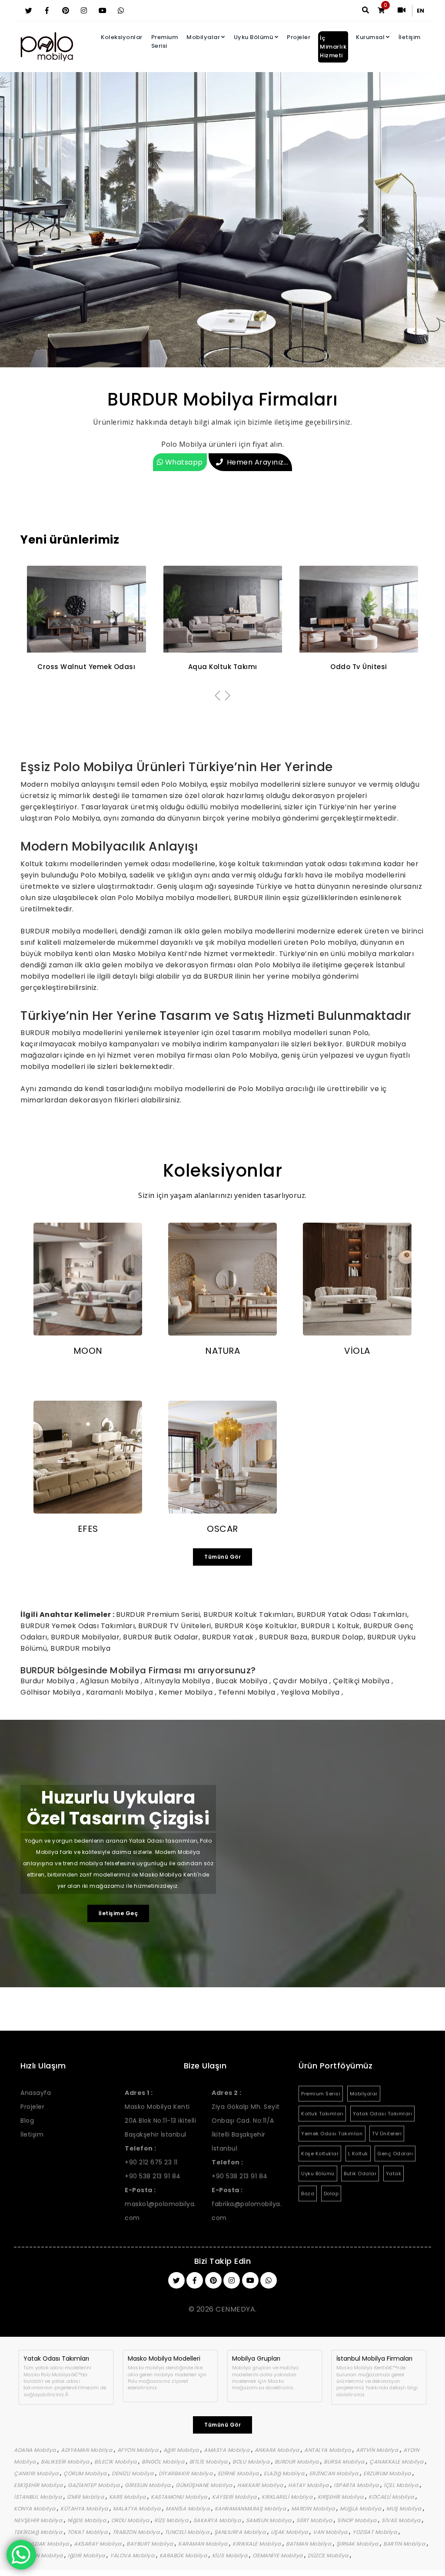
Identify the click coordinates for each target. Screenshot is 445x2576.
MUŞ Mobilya (405, 2508)
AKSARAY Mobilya (98, 2544)
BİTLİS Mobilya (209, 2462)
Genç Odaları (395, 2154)
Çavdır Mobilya (301, 1681)
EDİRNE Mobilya (239, 2473)
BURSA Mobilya (345, 2462)
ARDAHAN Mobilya (39, 2555)
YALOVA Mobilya (133, 2555)
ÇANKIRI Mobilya (37, 2473)
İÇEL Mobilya (402, 2485)
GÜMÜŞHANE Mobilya (205, 2485)
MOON (88, 1351)
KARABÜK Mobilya (184, 2555)
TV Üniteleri (387, 2134)
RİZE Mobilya (172, 2520)
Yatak (394, 2174)
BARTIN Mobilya (405, 2544)
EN (421, 11)
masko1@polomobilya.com (160, 2204)
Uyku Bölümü (254, 37)
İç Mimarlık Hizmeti (333, 47)
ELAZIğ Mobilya (285, 2473)
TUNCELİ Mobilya (188, 2532)
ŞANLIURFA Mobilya (241, 2532)
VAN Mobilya (331, 2532)
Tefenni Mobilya (248, 1692)
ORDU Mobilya (131, 2520)
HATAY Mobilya (309, 2485)
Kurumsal (370, 37)
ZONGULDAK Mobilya (42, 2544)
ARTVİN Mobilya (378, 2450)
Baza (308, 2193)
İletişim (410, 37)
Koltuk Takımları (322, 2114)
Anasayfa (36, 2093)
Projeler (299, 37)
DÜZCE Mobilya (329, 2555)
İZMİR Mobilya (86, 2497)
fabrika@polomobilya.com (247, 2204)
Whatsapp (183, 462)
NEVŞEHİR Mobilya (39, 2520)
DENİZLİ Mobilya (133, 2473)
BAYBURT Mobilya (151, 2544)
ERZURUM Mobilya (388, 2473)
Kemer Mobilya (187, 1692)
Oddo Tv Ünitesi (223, 667)
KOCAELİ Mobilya (392, 2497)
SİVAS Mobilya (402, 2520)
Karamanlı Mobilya (121, 1692)
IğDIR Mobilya (87, 2555)
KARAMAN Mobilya (204, 2544)
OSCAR (222, 1529)
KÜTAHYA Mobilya (85, 2508)
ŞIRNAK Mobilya (358, 2544)
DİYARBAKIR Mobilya (186, 2473)
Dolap (331, 2193)
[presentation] (218, 696)
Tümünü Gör (222, 1557)
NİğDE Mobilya (88, 2520)
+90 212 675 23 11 (151, 2162)
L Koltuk (358, 2154)
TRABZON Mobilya (137, 2532)
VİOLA (357, 1351)
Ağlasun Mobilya (110, 1681)
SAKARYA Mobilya (218, 2520)
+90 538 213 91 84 (153, 2176)
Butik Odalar (360, 2174)
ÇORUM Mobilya (86, 2473)
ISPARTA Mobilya (357, 2485)
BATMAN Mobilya (309, 2544)
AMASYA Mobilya (227, 2450)
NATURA (222, 1351)
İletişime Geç (118, 1913)
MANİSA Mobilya (188, 2508)
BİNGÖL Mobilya (164, 2462)
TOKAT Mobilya (88, 2532)
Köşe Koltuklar (320, 2154)
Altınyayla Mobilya (178, 1681)
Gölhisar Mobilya (51, 1692)
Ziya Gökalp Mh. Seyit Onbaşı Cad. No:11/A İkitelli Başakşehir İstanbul (246, 2121)
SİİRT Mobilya (315, 2520)
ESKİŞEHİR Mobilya (39, 2485)
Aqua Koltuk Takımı (87, 667)
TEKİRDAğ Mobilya (39, 2532)
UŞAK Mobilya (290, 2532)
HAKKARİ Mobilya (261, 2485)
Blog (27, 2121)
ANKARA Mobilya (278, 2450)
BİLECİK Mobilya (116, 2462)
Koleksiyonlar (122, 37)
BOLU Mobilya (252, 2462)
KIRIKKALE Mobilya (257, 2544)
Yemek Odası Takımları (332, 2134)
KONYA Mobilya (35, 2508)
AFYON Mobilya (139, 2450)
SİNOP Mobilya (358, 2520)
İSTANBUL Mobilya (39, 2497)
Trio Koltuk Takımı (359, 667)
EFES (88, 1529)
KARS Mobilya (128, 2497)
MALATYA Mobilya (138, 2508)
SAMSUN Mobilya (270, 2520)
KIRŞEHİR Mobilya (342, 2497)
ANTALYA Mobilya (328, 2450)
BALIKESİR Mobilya (66, 2462)
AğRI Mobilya (182, 2450)
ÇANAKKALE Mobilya (397, 2462)
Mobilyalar (203, 37)
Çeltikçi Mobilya (362, 1681)
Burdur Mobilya (48, 1681)
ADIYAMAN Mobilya (87, 2450)
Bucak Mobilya (242, 1681)
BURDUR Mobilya (298, 2462)
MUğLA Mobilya (361, 2508)
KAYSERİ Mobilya (235, 2497)
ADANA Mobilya (36, 2450)
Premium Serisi (165, 41)
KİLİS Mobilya (231, 2555)
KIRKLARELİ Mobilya (288, 2497)
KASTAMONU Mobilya (180, 2497)
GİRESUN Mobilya (148, 2485)
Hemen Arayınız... (258, 462)
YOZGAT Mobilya (375, 2532)
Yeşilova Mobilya (311, 1692)
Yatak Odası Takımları (383, 2114)
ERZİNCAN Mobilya (335, 2473)
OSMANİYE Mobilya (279, 2555)
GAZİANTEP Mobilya (95, 2485)
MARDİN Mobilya (314, 2508)
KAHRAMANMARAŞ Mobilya (251, 2508)
